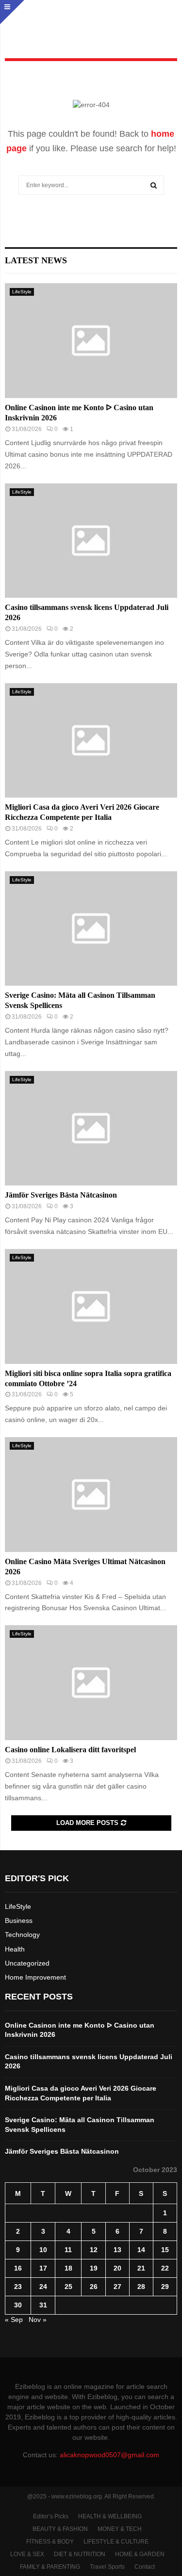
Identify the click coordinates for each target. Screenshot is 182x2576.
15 (165, 2250)
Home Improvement (35, 1977)
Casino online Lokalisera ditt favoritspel (70, 1750)
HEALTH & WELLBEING (110, 2516)
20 (117, 2268)
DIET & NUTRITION (80, 2554)
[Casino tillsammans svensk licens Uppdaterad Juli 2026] (91, 541)
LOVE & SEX (27, 2554)
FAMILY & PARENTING (50, 2567)
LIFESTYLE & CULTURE (116, 2542)
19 (94, 2268)
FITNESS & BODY (50, 2542)
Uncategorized (27, 1963)
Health (15, 1949)
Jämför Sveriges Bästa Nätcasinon (61, 1195)
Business (19, 1920)
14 (141, 2250)
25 (68, 2287)
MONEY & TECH (120, 2529)
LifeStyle (22, 292)
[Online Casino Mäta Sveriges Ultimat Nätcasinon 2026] (91, 1495)
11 (68, 2250)
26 (94, 2287)
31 (43, 2305)
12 (94, 2250)
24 (43, 2287)
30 (18, 2305)
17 (43, 2268)
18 (68, 2268)
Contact (145, 2567)
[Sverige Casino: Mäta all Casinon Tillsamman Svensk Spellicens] (91, 929)
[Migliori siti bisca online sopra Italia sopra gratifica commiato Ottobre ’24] (91, 1306)
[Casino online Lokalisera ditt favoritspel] (91, 1683)
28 (141, 2287)
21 (141, 2268)
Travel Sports (107, 2567)
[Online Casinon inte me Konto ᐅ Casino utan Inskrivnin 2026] (91, 341)
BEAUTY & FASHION (60, 2529)
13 (117, 2250)
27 (117, 2287)
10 (43, 2250)
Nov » (38, 2320)
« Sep (14, 2320)
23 (18, 2287)
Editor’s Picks (51, 2516)
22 (165, 2268)
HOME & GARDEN (140, 2554)
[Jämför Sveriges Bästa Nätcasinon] (91, 1128)
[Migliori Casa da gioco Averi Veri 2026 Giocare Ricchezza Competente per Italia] (91, 741)
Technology (22, 1935)
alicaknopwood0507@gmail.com (109, 2455)
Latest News (36, 260)
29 (165, 2287)
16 (18, 2268)
